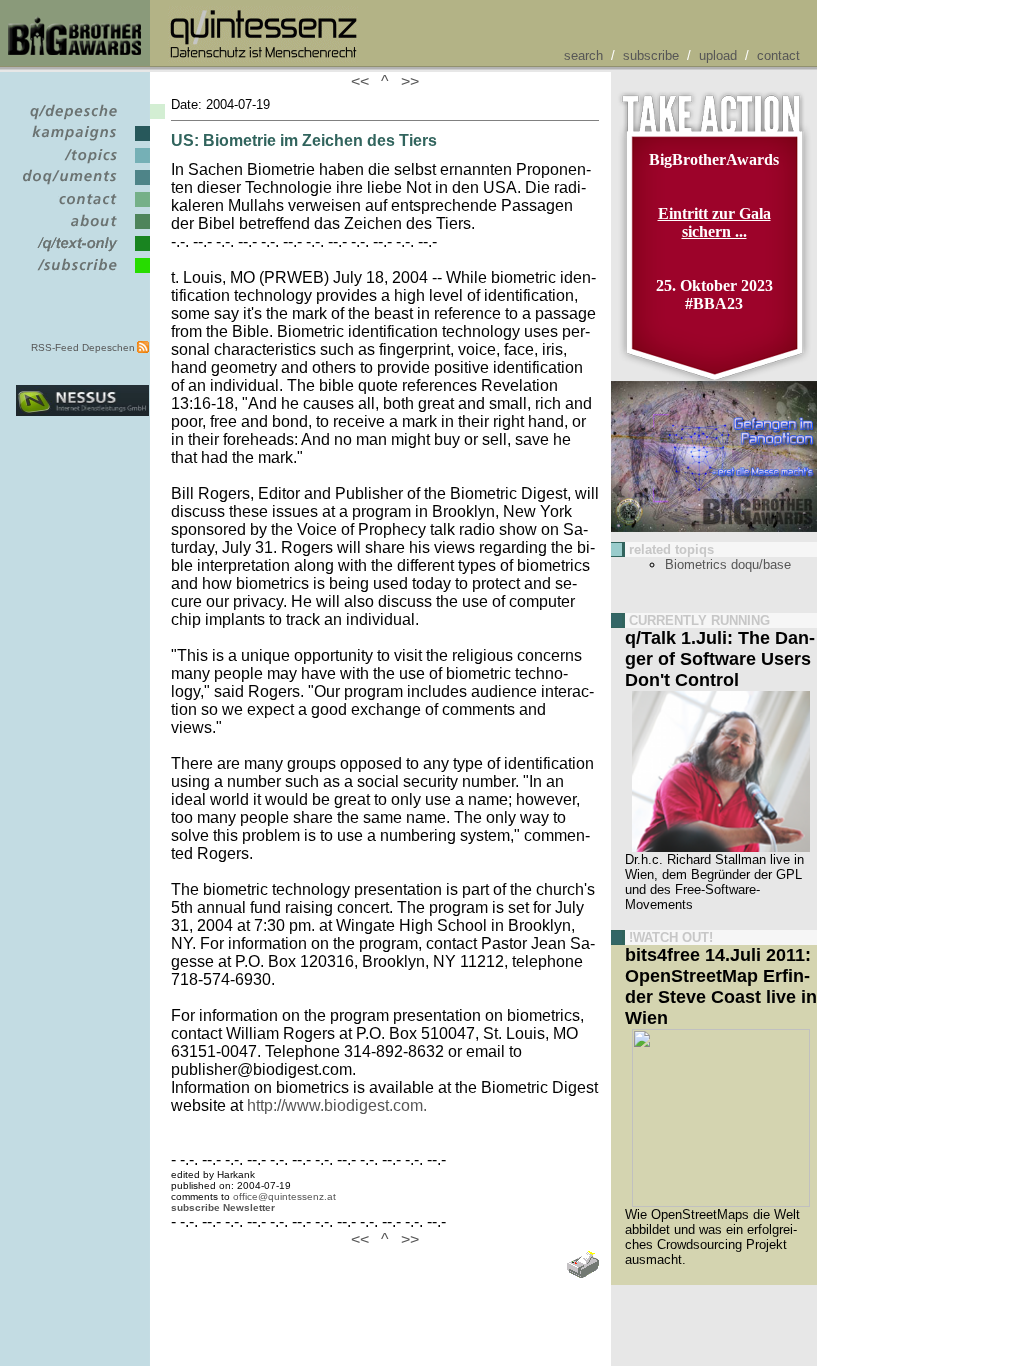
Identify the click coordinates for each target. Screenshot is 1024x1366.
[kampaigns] (82, 141)
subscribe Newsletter (223, 1207)
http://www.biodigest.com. (337, 1105)
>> (406, 81)
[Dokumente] (82, 185)
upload (718, 55)
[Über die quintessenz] (82, 229)
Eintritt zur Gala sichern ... (714, 222)
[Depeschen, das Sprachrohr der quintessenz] (82, 119)
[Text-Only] (82, 251)
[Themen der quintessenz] (82, 163)
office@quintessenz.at (284, 1196)
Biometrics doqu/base (728, 564)
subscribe (651, 55)
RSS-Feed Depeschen (83, 347)
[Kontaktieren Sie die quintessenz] (82, 207)
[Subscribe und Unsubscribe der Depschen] (82, 273)
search (583, 55)
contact (778, 55)
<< (364, 81)
